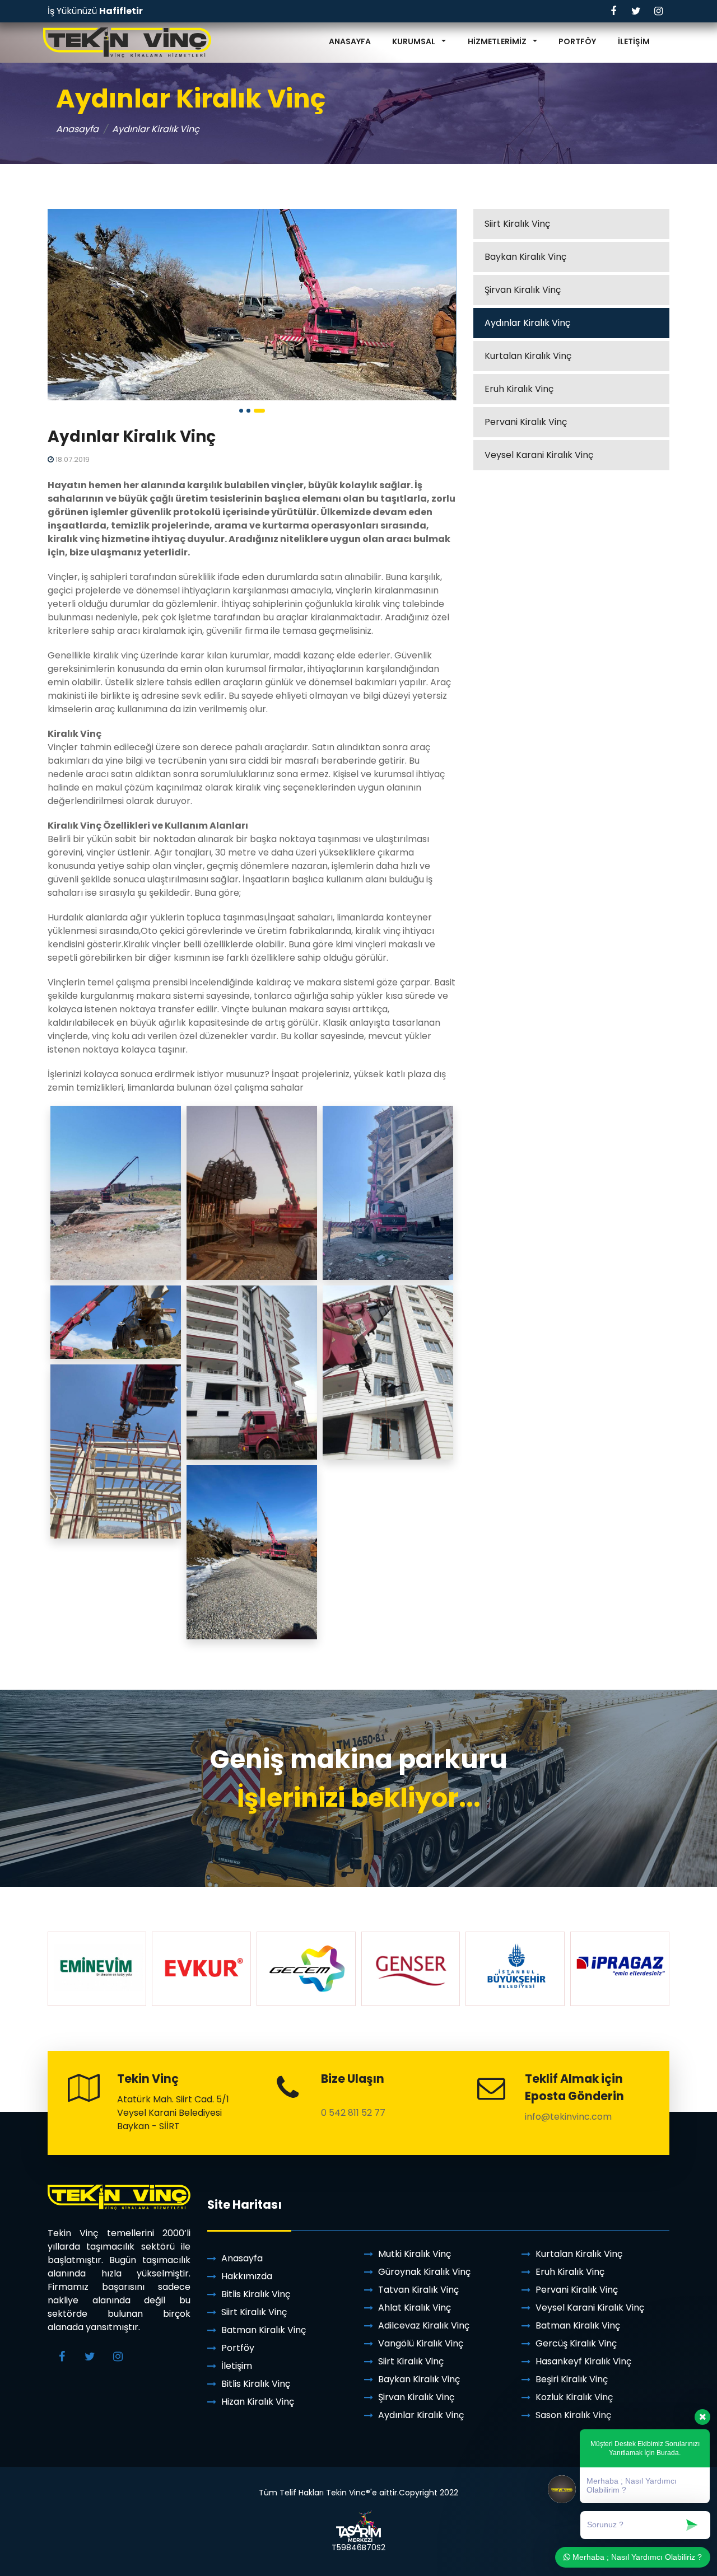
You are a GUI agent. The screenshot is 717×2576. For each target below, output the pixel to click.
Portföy (238, 2348)
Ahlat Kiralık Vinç (415, 2308)
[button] (241, 411)
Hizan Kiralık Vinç (258, 2402)
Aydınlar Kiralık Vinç (527, 323)
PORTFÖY (577, 41)
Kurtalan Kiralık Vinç (528, 356)
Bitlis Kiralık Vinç (256, 2294)
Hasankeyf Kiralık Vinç (583, 2361)
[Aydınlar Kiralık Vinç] (252, 305)
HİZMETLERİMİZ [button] (498, 41)
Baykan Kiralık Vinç (525, 257)
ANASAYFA (350, 41)
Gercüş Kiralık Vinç (576, 2343)
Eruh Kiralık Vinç (519, 389)
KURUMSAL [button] (415, 41)
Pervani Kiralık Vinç (526, 422)
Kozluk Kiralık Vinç (574, 2397)
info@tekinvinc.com (568, 2117)
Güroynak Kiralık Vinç (424, 2272)
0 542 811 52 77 (353, 2113)
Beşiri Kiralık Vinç (572, 2379)
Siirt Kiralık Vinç (517, 224)
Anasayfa (77, 129)
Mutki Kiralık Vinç (415, 2254)
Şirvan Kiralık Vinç (523, 290)
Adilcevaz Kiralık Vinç (424, 2325)
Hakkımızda (247, 2276)
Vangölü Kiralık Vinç (421, 2343)
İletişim (237, 2366)
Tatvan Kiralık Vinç (418, 2290)
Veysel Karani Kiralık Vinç (539, 455)
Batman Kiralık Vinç (264, 2330)
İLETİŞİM (634, 41)
